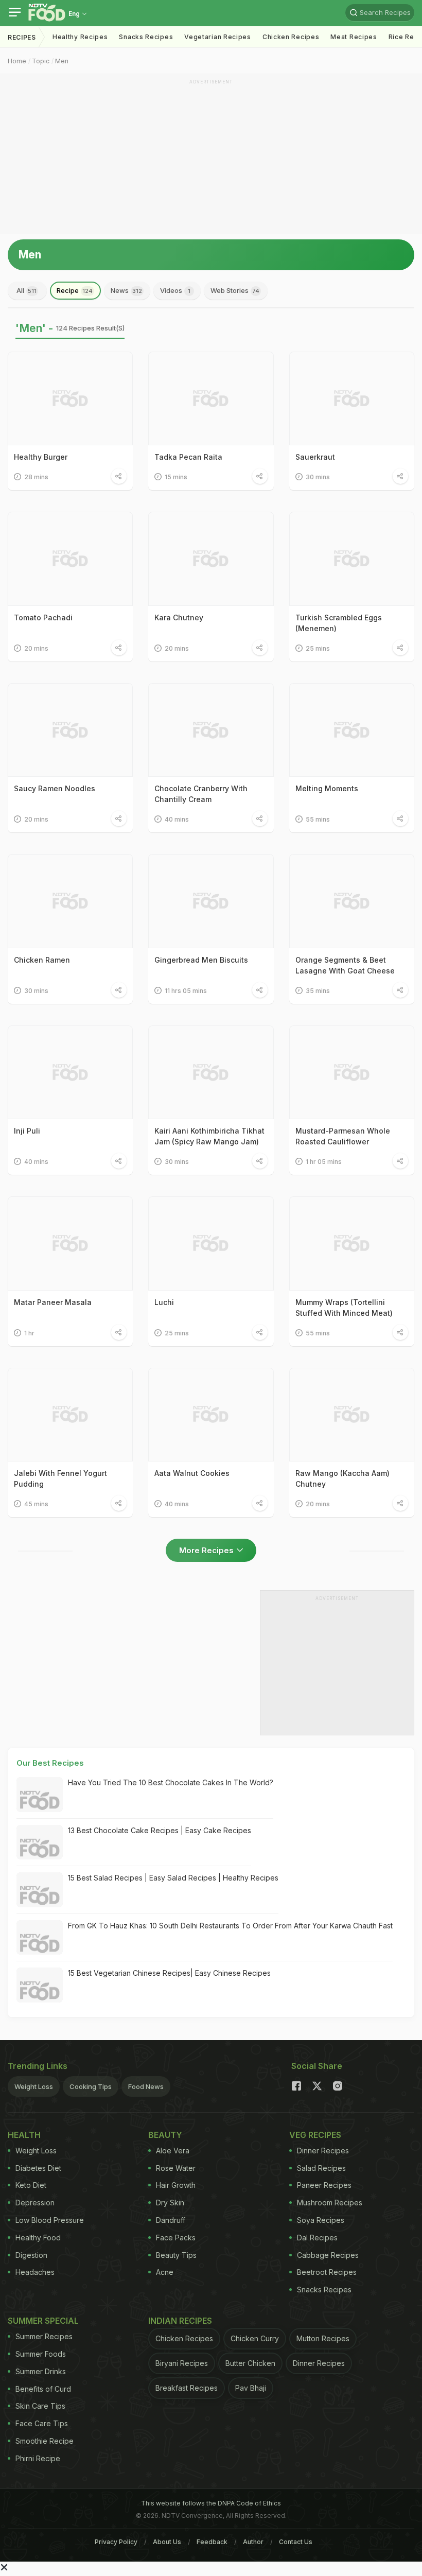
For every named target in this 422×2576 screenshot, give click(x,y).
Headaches (35, 2272)
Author (253, 2542)
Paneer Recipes (324, 2185)
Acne (165, 2272)
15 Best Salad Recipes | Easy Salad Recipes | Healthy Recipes (173, 1878)
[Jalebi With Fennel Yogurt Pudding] (70, 1415)
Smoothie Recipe (45, 2441)
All (27, 290)
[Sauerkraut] (352, 398)
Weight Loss (34, 2086)
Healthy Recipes (80, 37)
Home (17, 61)
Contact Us (296, 2542)
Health (24, 2135)
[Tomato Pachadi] (70, 559)
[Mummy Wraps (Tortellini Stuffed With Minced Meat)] (352, 1243)
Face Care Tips (42, 2423)
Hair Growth (176, 2185)
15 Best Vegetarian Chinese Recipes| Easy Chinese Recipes (169, 1973)
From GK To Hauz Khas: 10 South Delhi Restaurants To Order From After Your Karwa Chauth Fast (230, 1926)
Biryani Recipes (182, 2363)
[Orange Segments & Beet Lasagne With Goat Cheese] (352, 901)
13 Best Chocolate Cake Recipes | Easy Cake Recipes (160, 1830)
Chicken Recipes (291, 37)
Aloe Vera (173, 2151)
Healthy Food (38, 2238)
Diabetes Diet (38, 2168)
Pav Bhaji (251, 2388)
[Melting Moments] (352, 730)
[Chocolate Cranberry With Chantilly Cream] (211, 730)
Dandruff (171, 2220)
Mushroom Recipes (330, 2203)
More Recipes (206, 1550)
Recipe (75, 290)
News (126, 290)
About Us (167, 2542)
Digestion (31, 2255)
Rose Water (176, 2168)
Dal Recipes (317, 2238)
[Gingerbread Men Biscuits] (211, 901)
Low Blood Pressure (50, 2220)
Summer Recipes (44, 2336)
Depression (35, 2203)
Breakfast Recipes (187, 2388)
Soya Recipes (321, 2220)
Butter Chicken (250, 2363)
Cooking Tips (91, 2086)
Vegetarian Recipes (218, 37)
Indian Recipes (180, 2321)
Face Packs (176, 2238)
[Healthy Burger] (70, 398)
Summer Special (43, 2321)
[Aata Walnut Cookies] (211, 1415)
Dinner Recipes (323, 2151)
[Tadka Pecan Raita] (211, 398)
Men (62, 61)
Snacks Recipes (146, 37)
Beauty (165, 2135)
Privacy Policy (116, 2542)
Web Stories (235, 290)
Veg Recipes (315, 2135)
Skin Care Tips (40, 2406)
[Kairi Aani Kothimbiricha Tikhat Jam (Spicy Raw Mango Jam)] (211, 1072)
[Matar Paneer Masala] (70, 1243)
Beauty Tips (176, 2255)
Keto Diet (31, 2185)
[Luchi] (211, 1243)
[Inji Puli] (70, 1072)
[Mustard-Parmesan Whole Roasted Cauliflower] (352, 1072)
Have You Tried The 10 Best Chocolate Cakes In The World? (171, 1782)
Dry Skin (170, 2203)
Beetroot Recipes (327, 2272)
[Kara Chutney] (211, 559)
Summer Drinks (41, 2371)
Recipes (22, 37)
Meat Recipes (354, 37)
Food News (146, 2086)
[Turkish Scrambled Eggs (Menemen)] (352, 559)
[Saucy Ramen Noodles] (70, 730)
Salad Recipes (321, 2168)
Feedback (212, 2542)
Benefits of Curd (43, 2389)
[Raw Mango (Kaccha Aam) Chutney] (352, 1415)
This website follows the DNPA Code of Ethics (211, 2503)
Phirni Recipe (38, 2458)
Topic (41, 61)
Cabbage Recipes (328, 2255)
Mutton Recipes (323, 2338)
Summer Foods (41, 2354)
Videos (175, 290)
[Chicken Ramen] (70, 901)
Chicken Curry (255, 2338)
